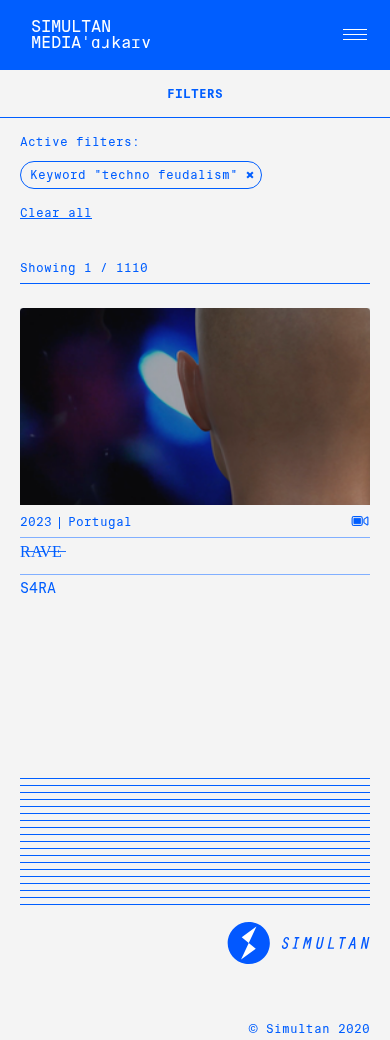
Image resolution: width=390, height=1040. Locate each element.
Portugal (100, 522)
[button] (355, 35)
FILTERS (195, 94)
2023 (36, 522)
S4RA (38, 588)
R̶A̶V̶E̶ (41, 551)
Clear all (56, 213)
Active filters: (80, 142)
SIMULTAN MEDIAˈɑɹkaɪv (91, 34)
